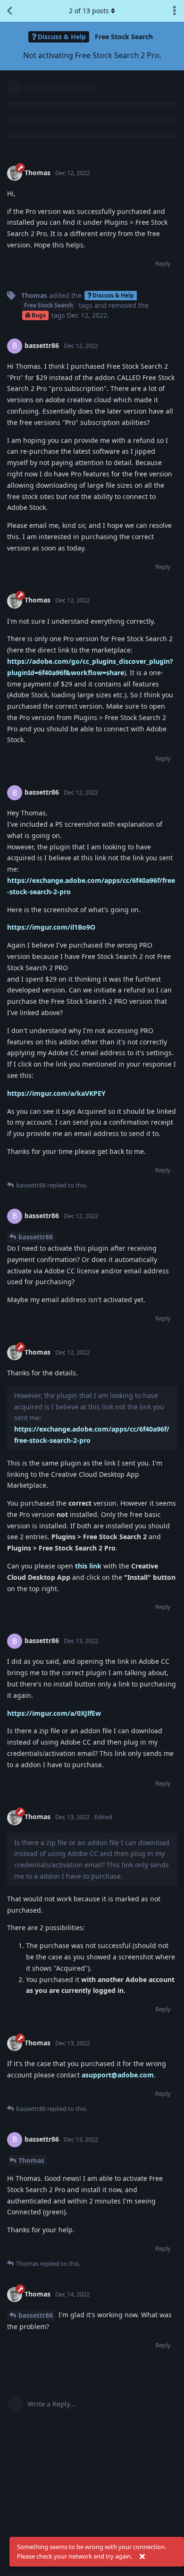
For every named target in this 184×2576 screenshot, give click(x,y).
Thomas (31, 2160)
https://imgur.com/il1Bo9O (51, 927)
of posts (89, 11)
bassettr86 (36, 1237)
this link (88, 1566)
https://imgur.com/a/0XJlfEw (54, 1713)
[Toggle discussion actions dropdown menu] (175, 11)
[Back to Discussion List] (9, 11)
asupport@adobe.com (118, 2075)
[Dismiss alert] (142, 2557)
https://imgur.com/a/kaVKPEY (56, 1093)
